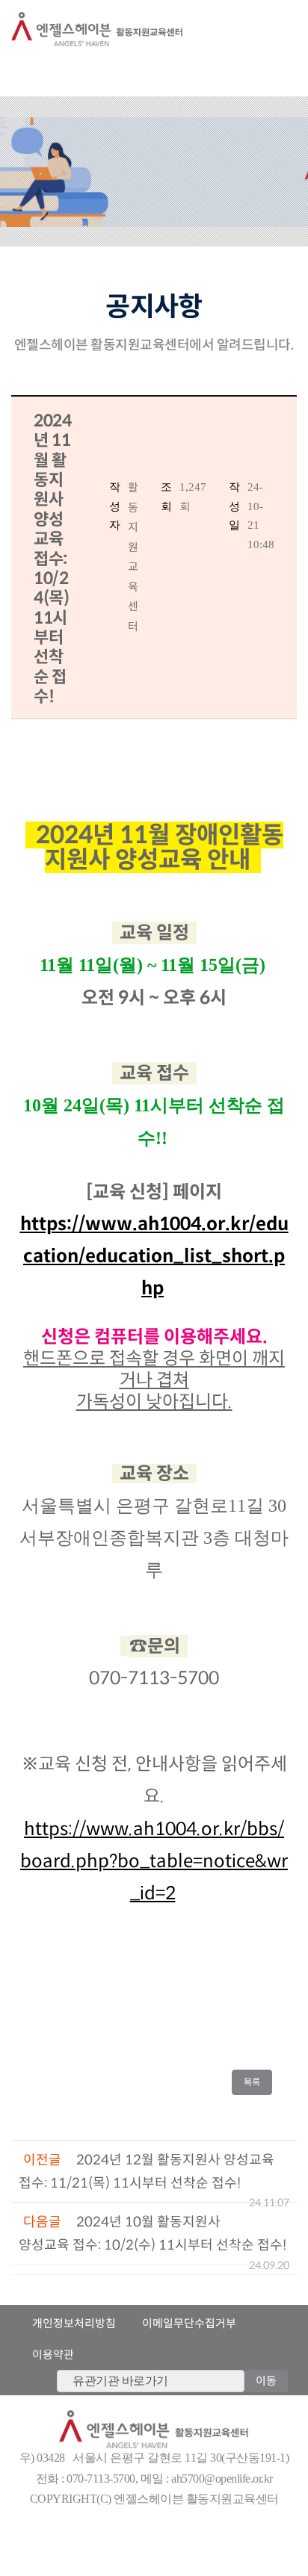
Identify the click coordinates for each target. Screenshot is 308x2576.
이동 (266, 2381)
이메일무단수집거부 (189, 2323)
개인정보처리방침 (74, 2323)
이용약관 (53, 2355)
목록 (256, 2082)
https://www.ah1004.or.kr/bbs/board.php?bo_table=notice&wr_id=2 (154, 1861)
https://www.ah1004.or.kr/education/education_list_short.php (154, 1256)
